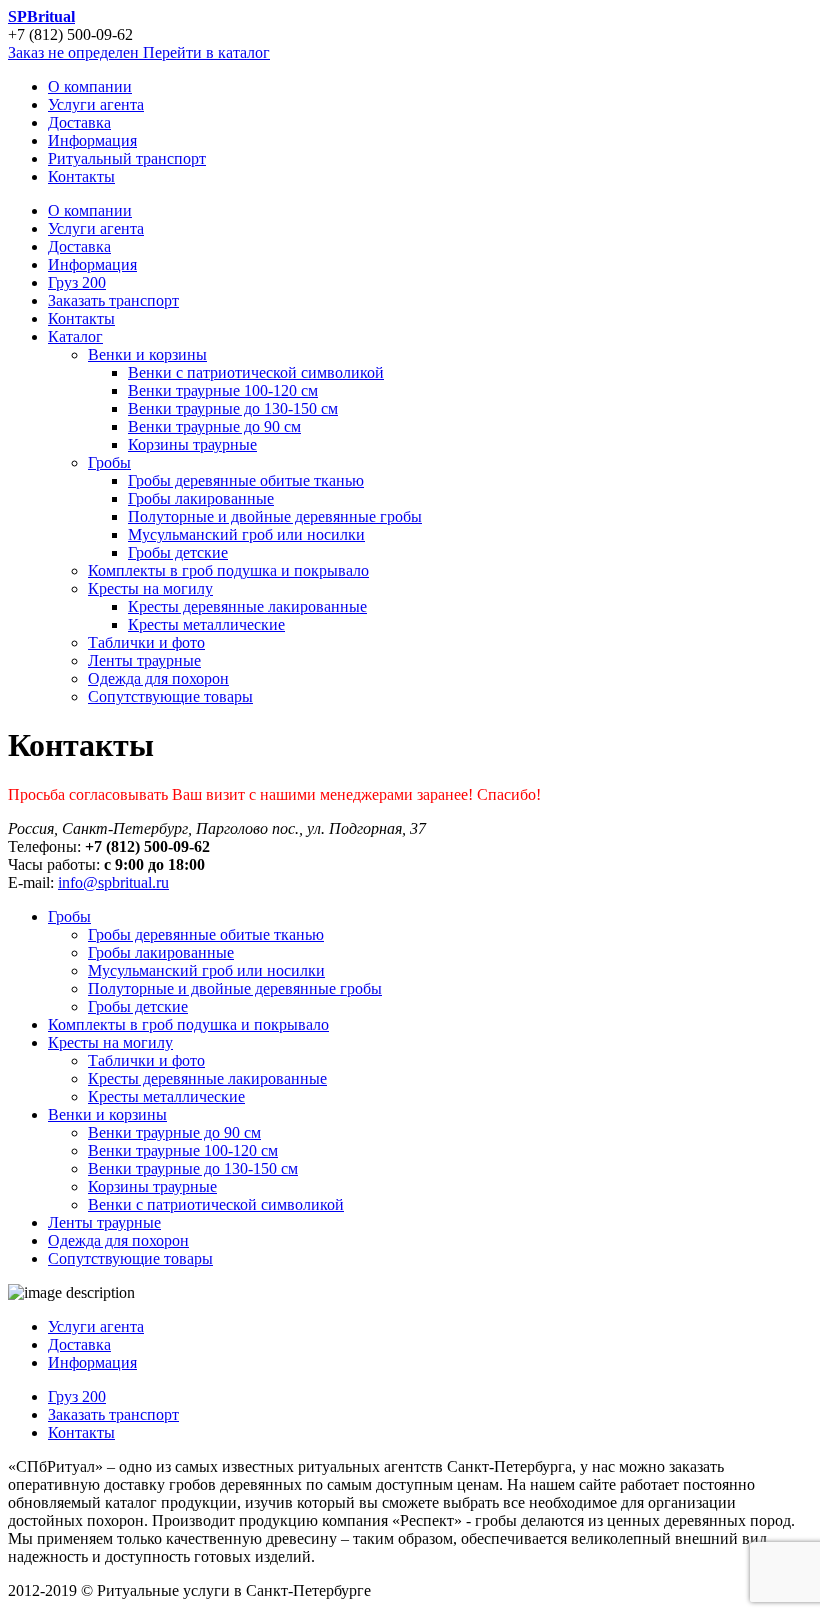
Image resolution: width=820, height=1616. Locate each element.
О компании (90, 210)
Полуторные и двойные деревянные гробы (275, 516)
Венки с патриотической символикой (256, 372)
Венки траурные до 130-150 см (233, 408)
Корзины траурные (192, 444)
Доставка (79, 246)
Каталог (75, 336)
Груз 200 (77, 282)
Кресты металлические (206, 624)
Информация (92, 264)
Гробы (109, 462)
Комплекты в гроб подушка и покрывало (228, 570)
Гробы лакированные (201, 498)
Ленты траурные (144, 660)
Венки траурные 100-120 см (223, 390)
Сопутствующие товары (170, 696)
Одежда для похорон (158, 678)
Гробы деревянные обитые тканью (246, 480)
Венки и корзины (147, 354)
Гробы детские (178, 552)
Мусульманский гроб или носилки (246, 534)
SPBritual (41, 16)
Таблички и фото (146, 642)
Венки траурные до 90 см (214, 426)
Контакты (81, 318)
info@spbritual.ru (113, 882)
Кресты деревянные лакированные (247, 606)
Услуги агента (96, 228)
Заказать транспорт (113, 300)
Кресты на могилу (150, 588)
